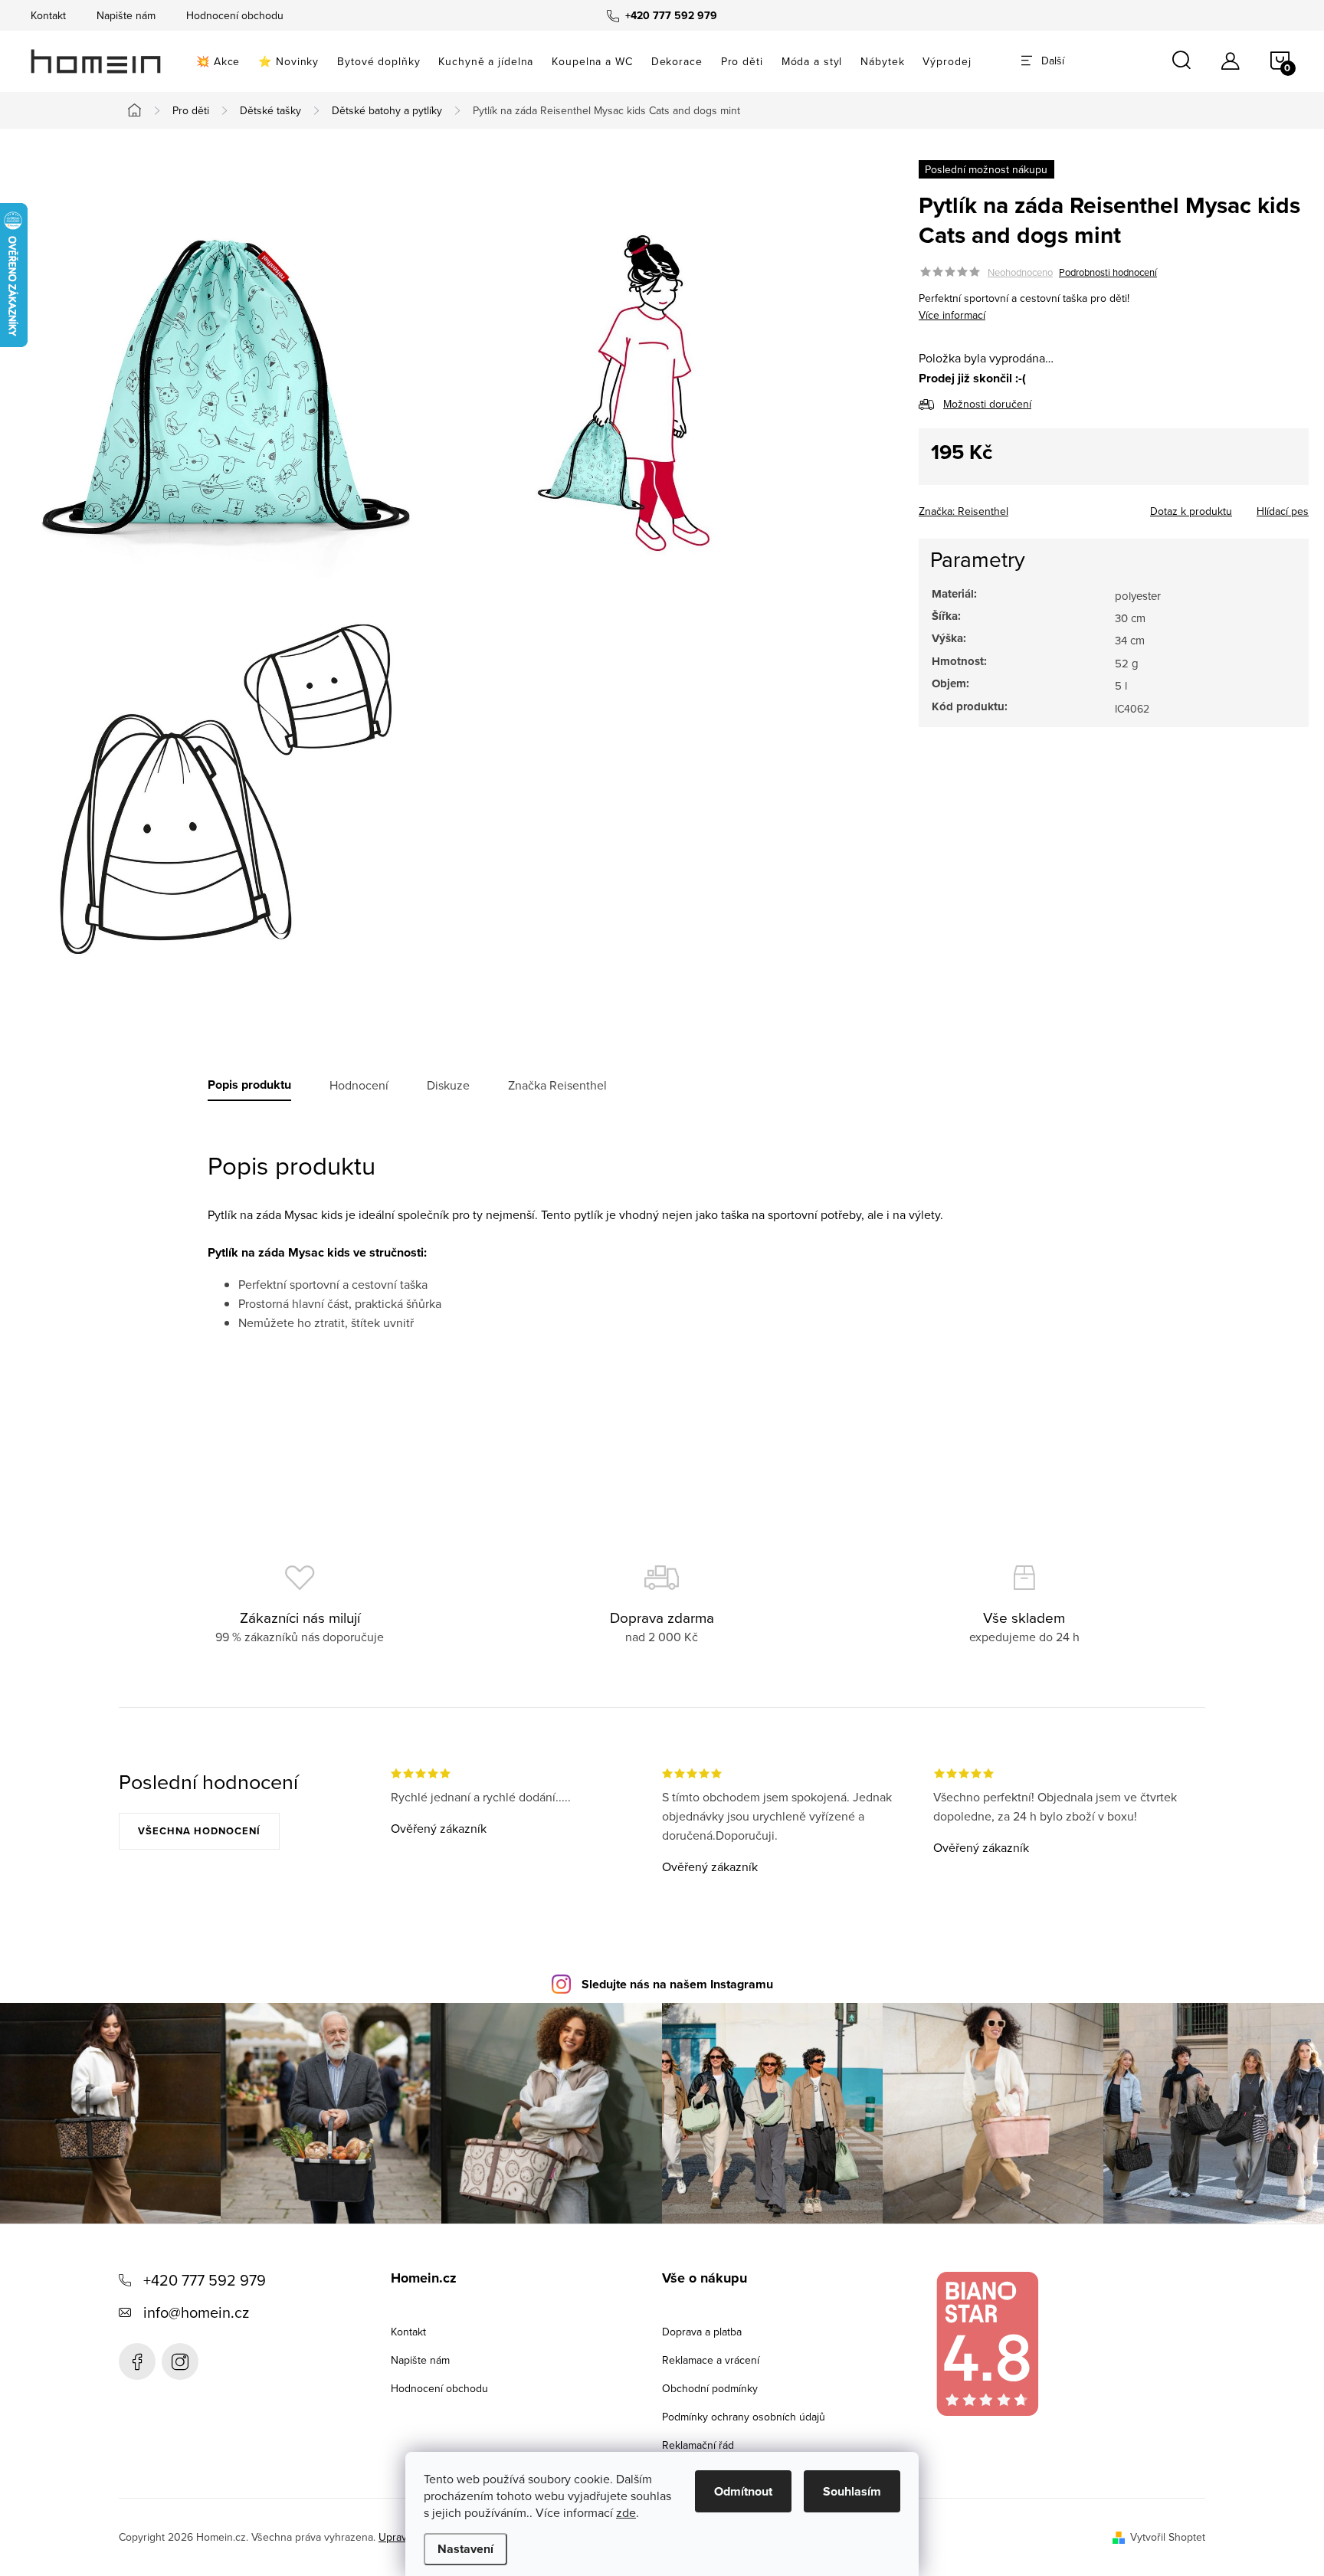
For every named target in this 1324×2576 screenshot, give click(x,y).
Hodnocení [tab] (359, 1085)
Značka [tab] (557, 1085)
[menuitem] (218, 61)
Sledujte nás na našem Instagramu (677, 1984)
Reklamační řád (698, 2445)
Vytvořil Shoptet (1168, 2537)
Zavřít (1003, 506)
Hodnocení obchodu (235, 15)
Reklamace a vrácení (711, 2360)
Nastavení (465, 2549)
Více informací (952, 315)
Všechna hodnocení (199, 1831)
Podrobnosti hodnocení (1108, 272)
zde (626, 2512)
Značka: (964, 511)
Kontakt (48, 15)
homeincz (180, 2361)
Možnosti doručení (987, 403)
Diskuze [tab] (448, 1085)
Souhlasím (852, 2491)
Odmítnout (743, 2491)
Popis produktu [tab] (249, 1085)
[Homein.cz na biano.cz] (987, 2344)
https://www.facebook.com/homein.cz (137, 2361)
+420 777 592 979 (205, 2280)
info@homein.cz (196, 2312)
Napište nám (126, 15)
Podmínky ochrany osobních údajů (744, 2417)
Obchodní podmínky (710, 2388)
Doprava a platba (702, 2332)
